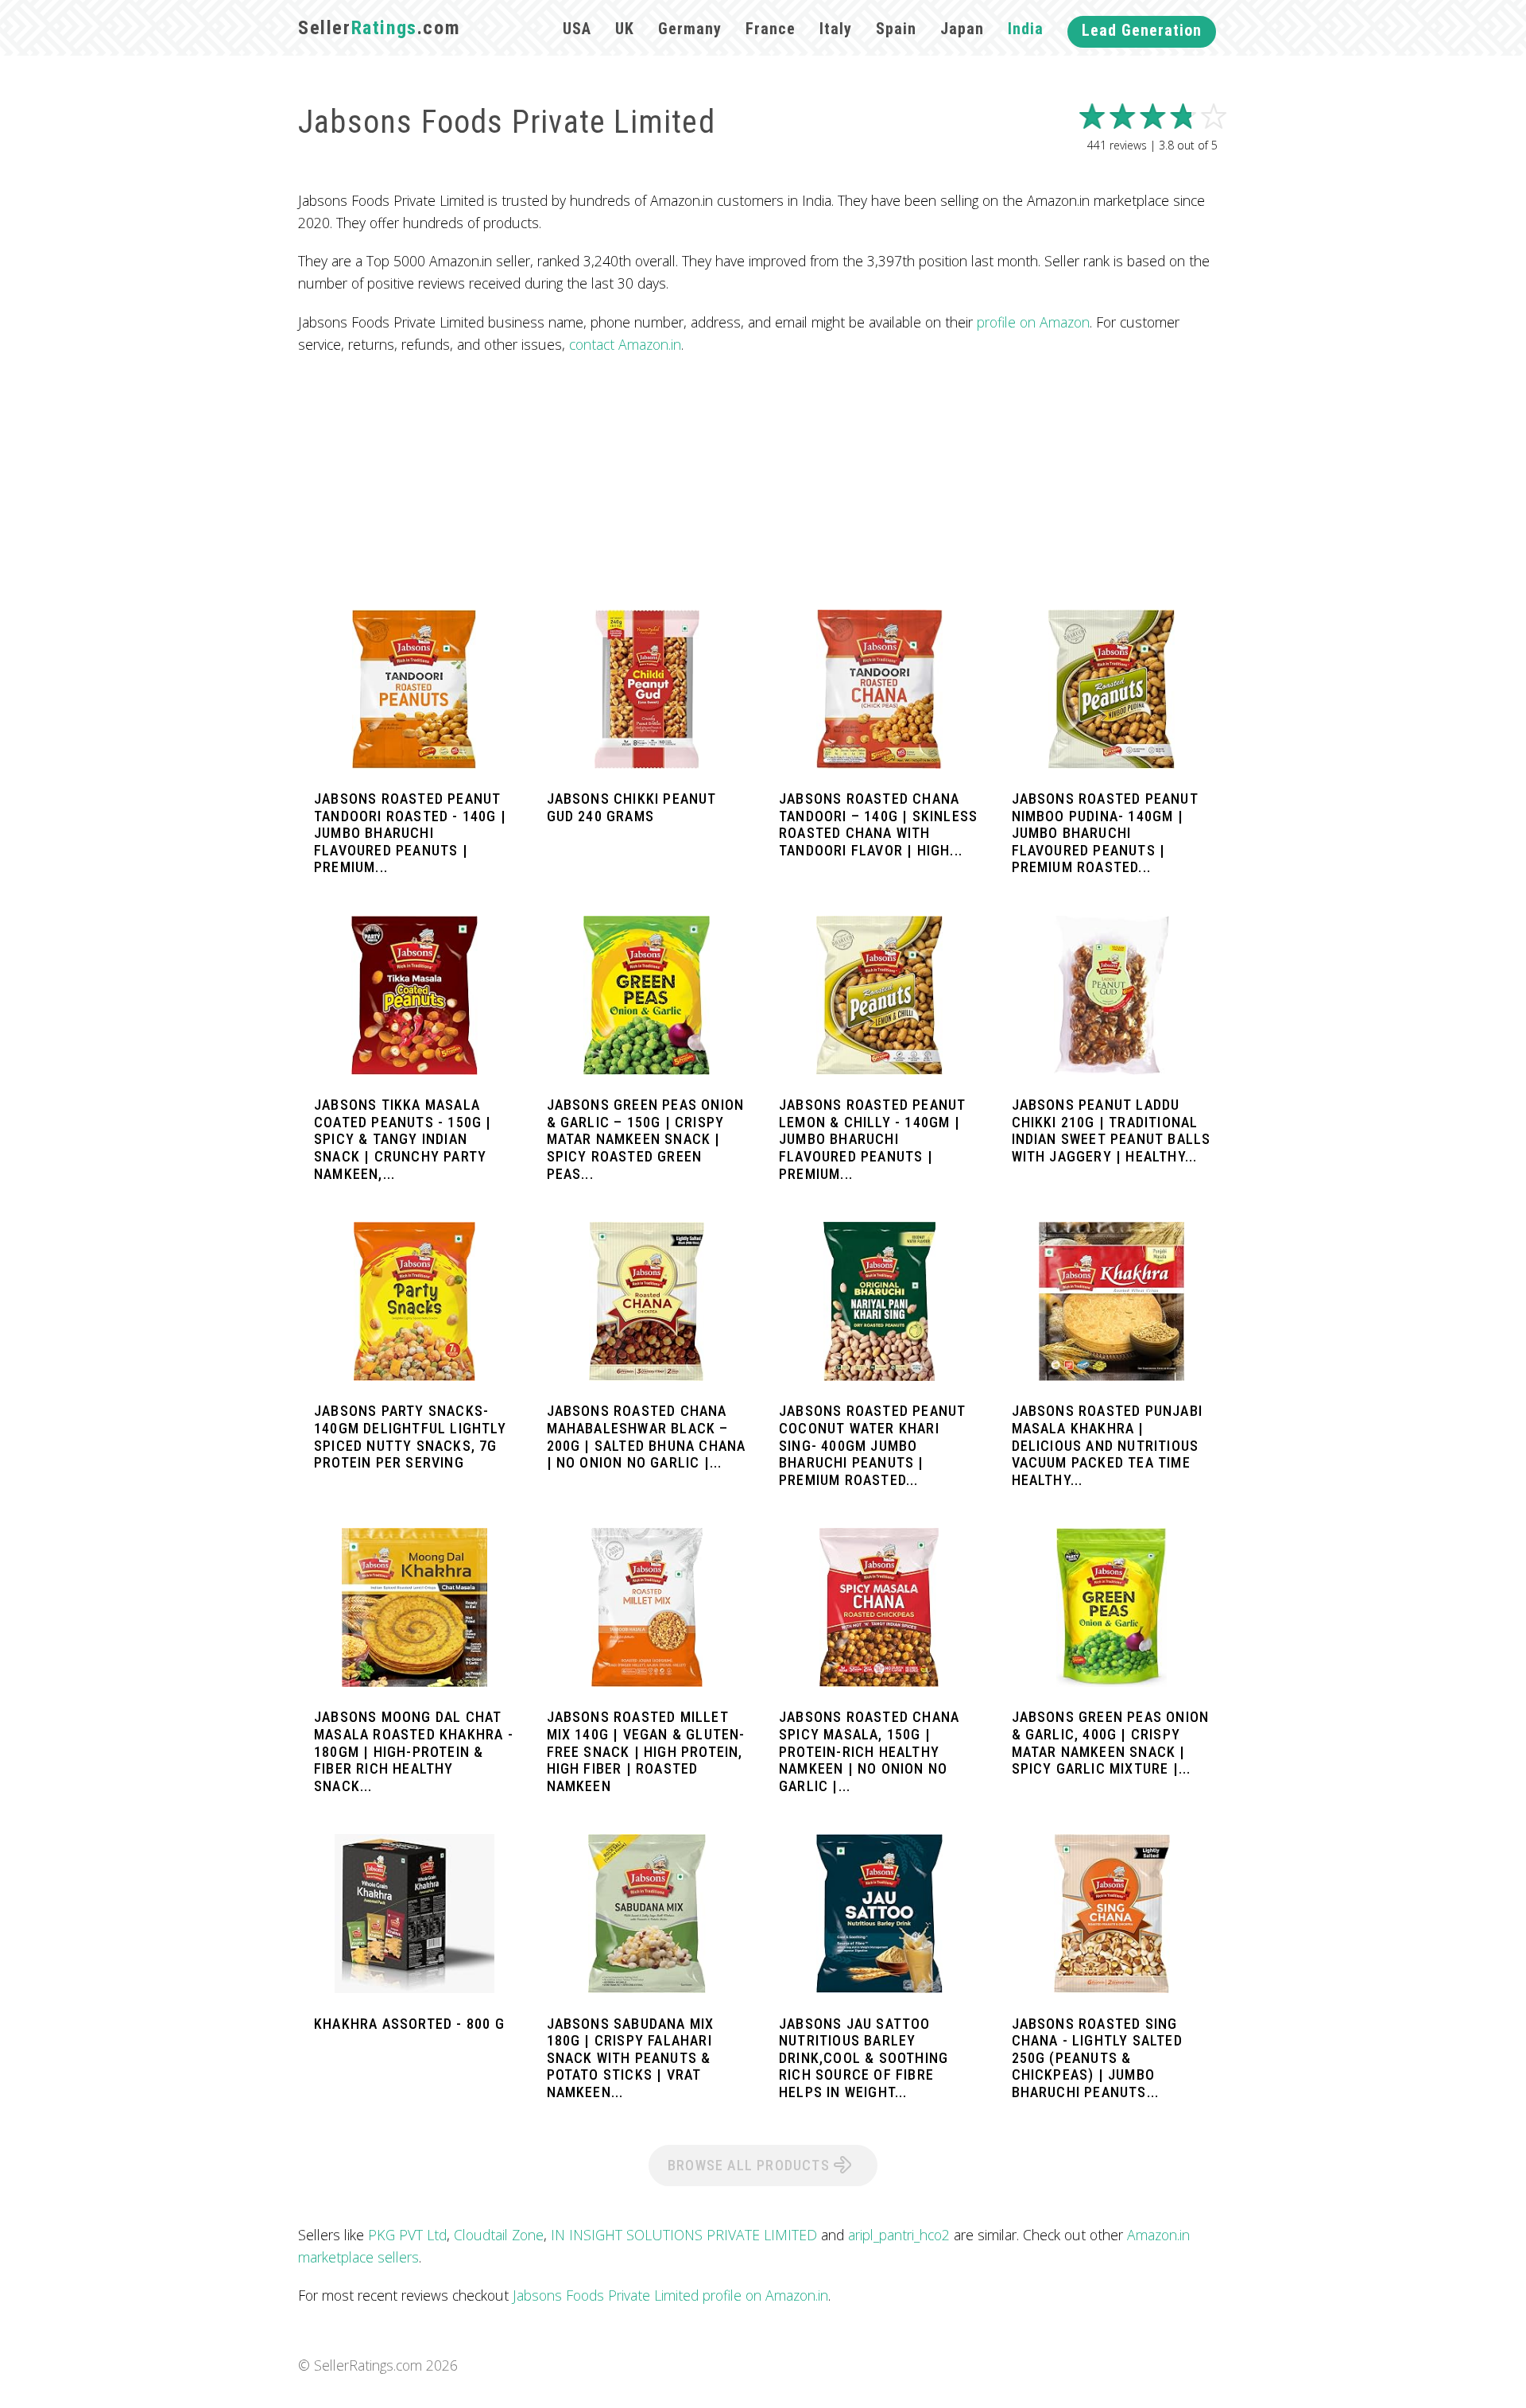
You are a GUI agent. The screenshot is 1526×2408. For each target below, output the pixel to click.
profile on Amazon (1033, 322)
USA (577, 29)
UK (625, 29)
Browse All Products (751, 2165)
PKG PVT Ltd (407, 2235)
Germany (690, 29)
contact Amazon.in (625, 344)
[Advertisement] (763, 483)
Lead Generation (1142, 30)
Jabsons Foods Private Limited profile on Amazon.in (670, 2295)
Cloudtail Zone (499, 2235)
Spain (896, 29)
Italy (836, 29)
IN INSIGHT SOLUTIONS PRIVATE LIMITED (684, 2235)
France (771, 29)
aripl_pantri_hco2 (899, 2235)
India (1026, 29)
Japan (962, 29)
